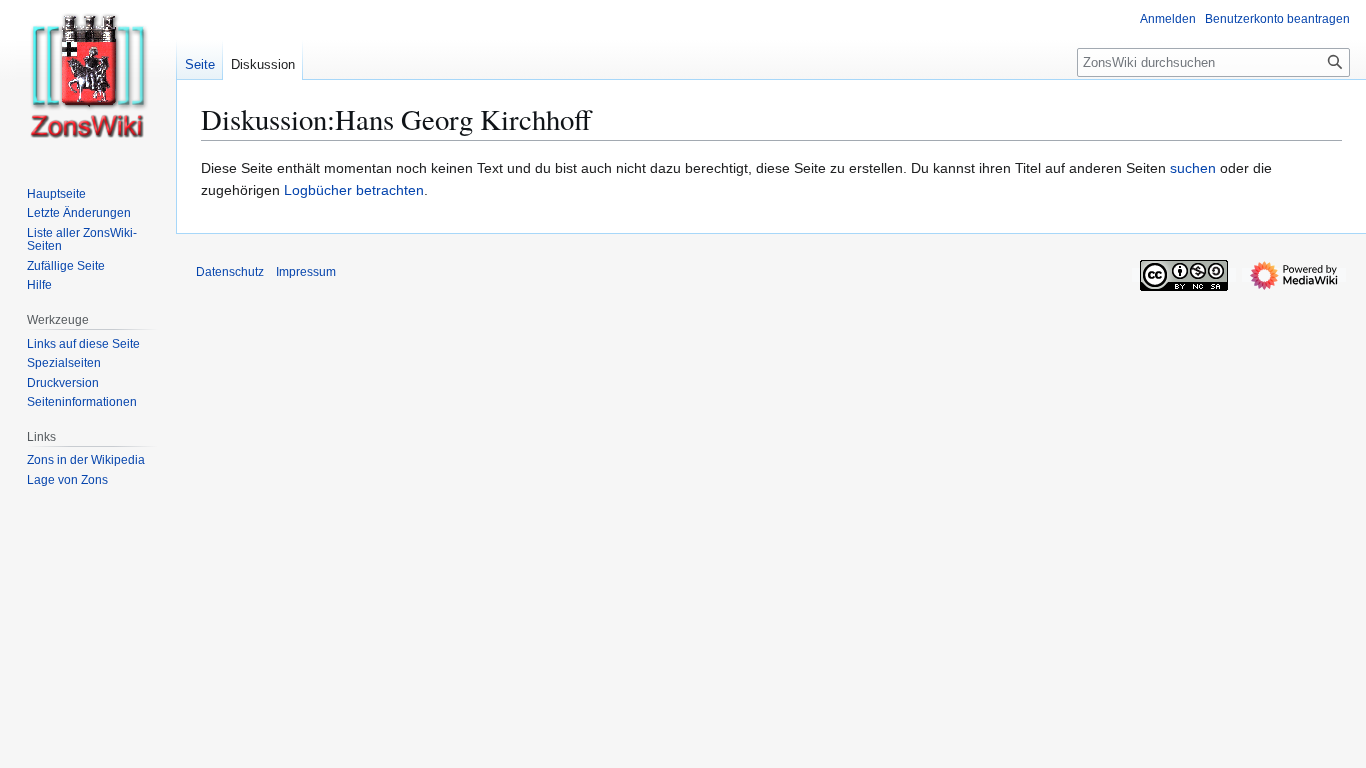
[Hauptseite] (88, 80)
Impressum (306, 272)
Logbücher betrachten (354, 190)
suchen (1193, 168)
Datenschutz (230, 272)
